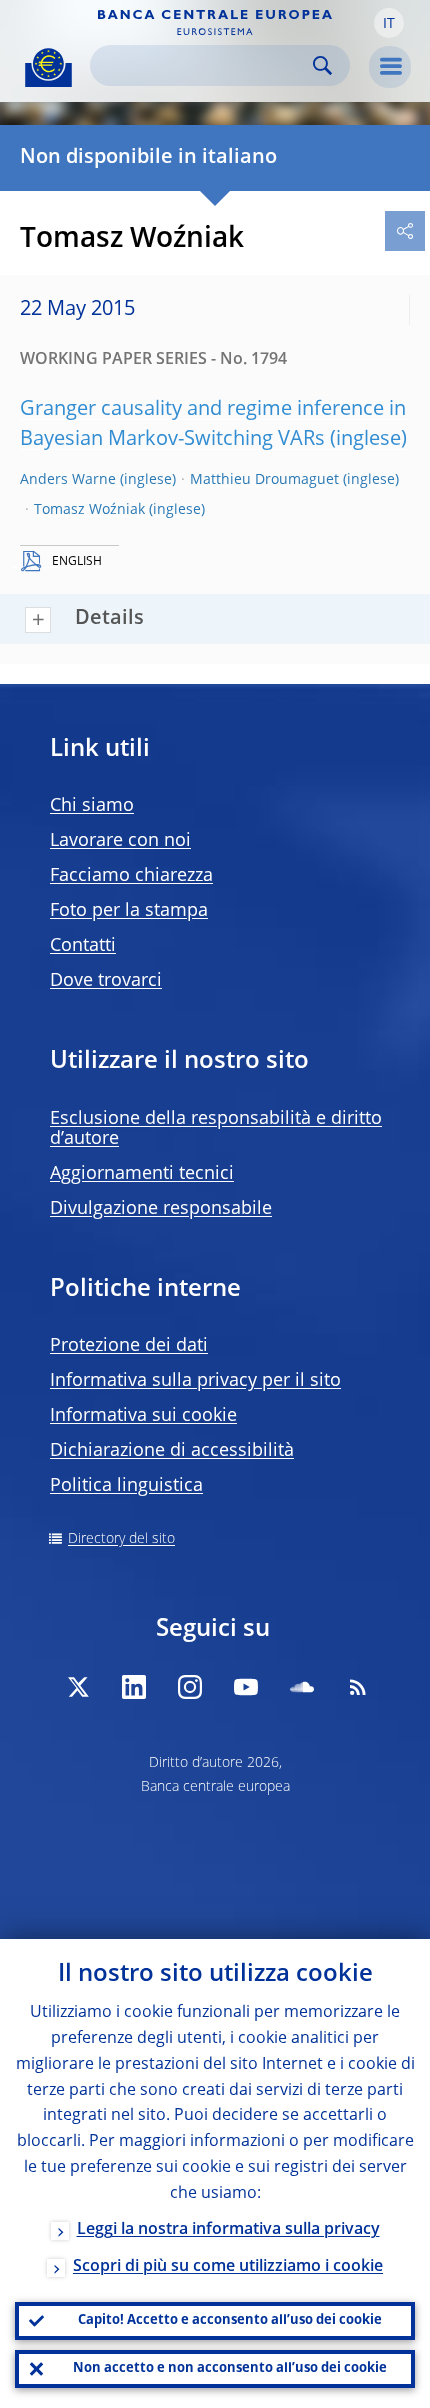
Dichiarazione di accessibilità (172, 1451)
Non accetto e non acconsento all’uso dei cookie (230, 2368)
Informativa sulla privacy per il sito (195, 1381)
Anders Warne (68, 480)
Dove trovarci (106, 981)
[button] (389, 23)
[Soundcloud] (302, 1687)
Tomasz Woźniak (89, 510)
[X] (78, 1687)
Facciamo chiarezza (131, 876)
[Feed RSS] (358, 1687)
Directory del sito (121, 1539)
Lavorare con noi (120, 841)
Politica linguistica (126, 1486)
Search (322, 65)
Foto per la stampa (129, 911)
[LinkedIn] (134, 1687)
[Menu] (390, 67)
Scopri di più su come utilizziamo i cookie (228, 2267)
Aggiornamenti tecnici (142, 1174)
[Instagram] (190, 1687)
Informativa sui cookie (143, 1416)
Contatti (83, 946)
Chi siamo (92, 806)
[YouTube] (246, 1687)
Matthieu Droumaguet (264, 480)
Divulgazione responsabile (161, 1209)
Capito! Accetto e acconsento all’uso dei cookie (230, 2320)
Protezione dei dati (129, 1346)
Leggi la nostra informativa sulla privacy (228, 2230)
